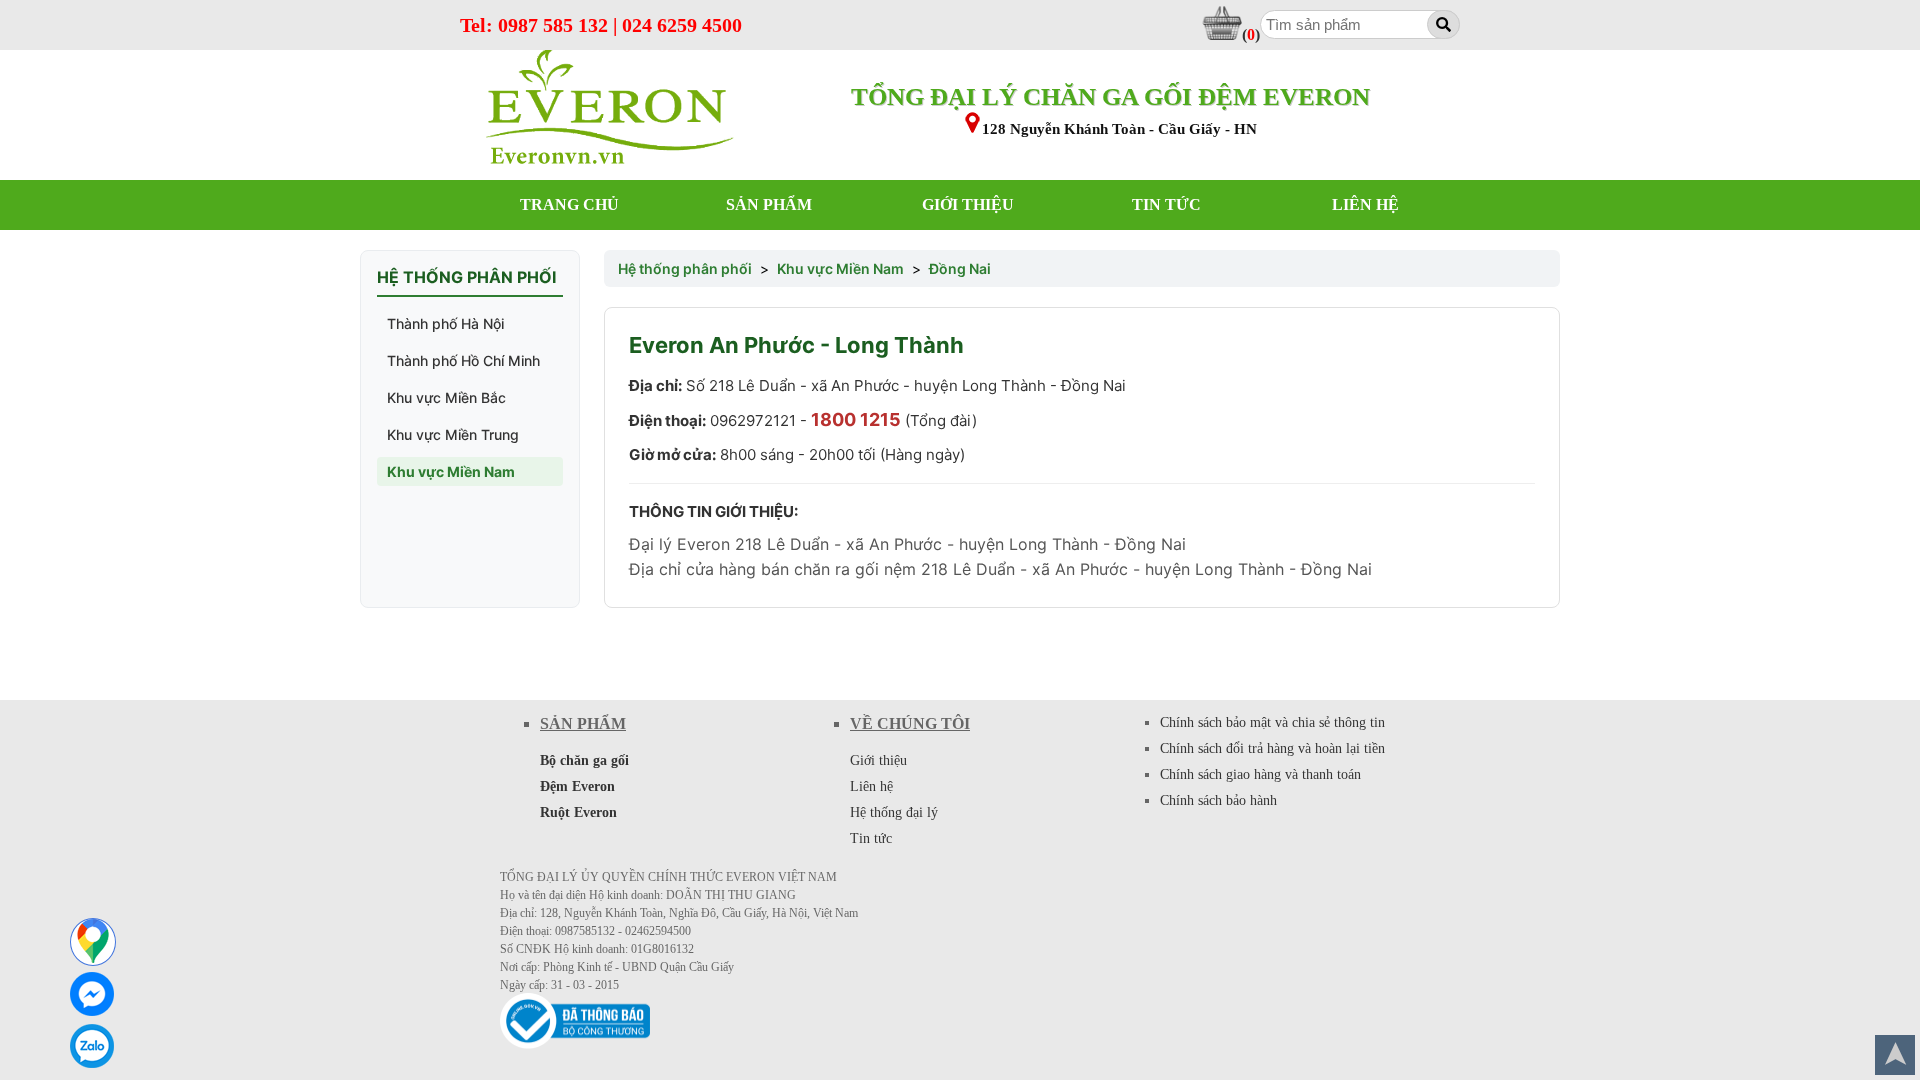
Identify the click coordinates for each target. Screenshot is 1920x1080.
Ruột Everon (578, 812)
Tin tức (871, 838)
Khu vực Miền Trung (453, 434)
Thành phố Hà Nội (445, 323)
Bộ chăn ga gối (584, 760)
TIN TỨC (1166, 204)
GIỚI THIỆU (968, 204)
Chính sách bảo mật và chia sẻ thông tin (1272, 722)
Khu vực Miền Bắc (446, 397)
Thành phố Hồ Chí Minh (463, 360)
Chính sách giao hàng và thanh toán (1260, 774)
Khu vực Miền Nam (451, 471)
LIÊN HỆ (1365, 204)
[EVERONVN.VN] (610, 108)
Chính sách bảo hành (1218, 800)
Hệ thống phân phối (685, 268)
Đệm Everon (577, 786)
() (1251, 34)
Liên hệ (871, 786)
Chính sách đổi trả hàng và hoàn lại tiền (1272, 748)
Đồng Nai (960, 268)
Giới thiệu (878, 760)
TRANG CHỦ (569, 204)
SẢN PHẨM (769, 204)
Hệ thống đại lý (894, 812)
